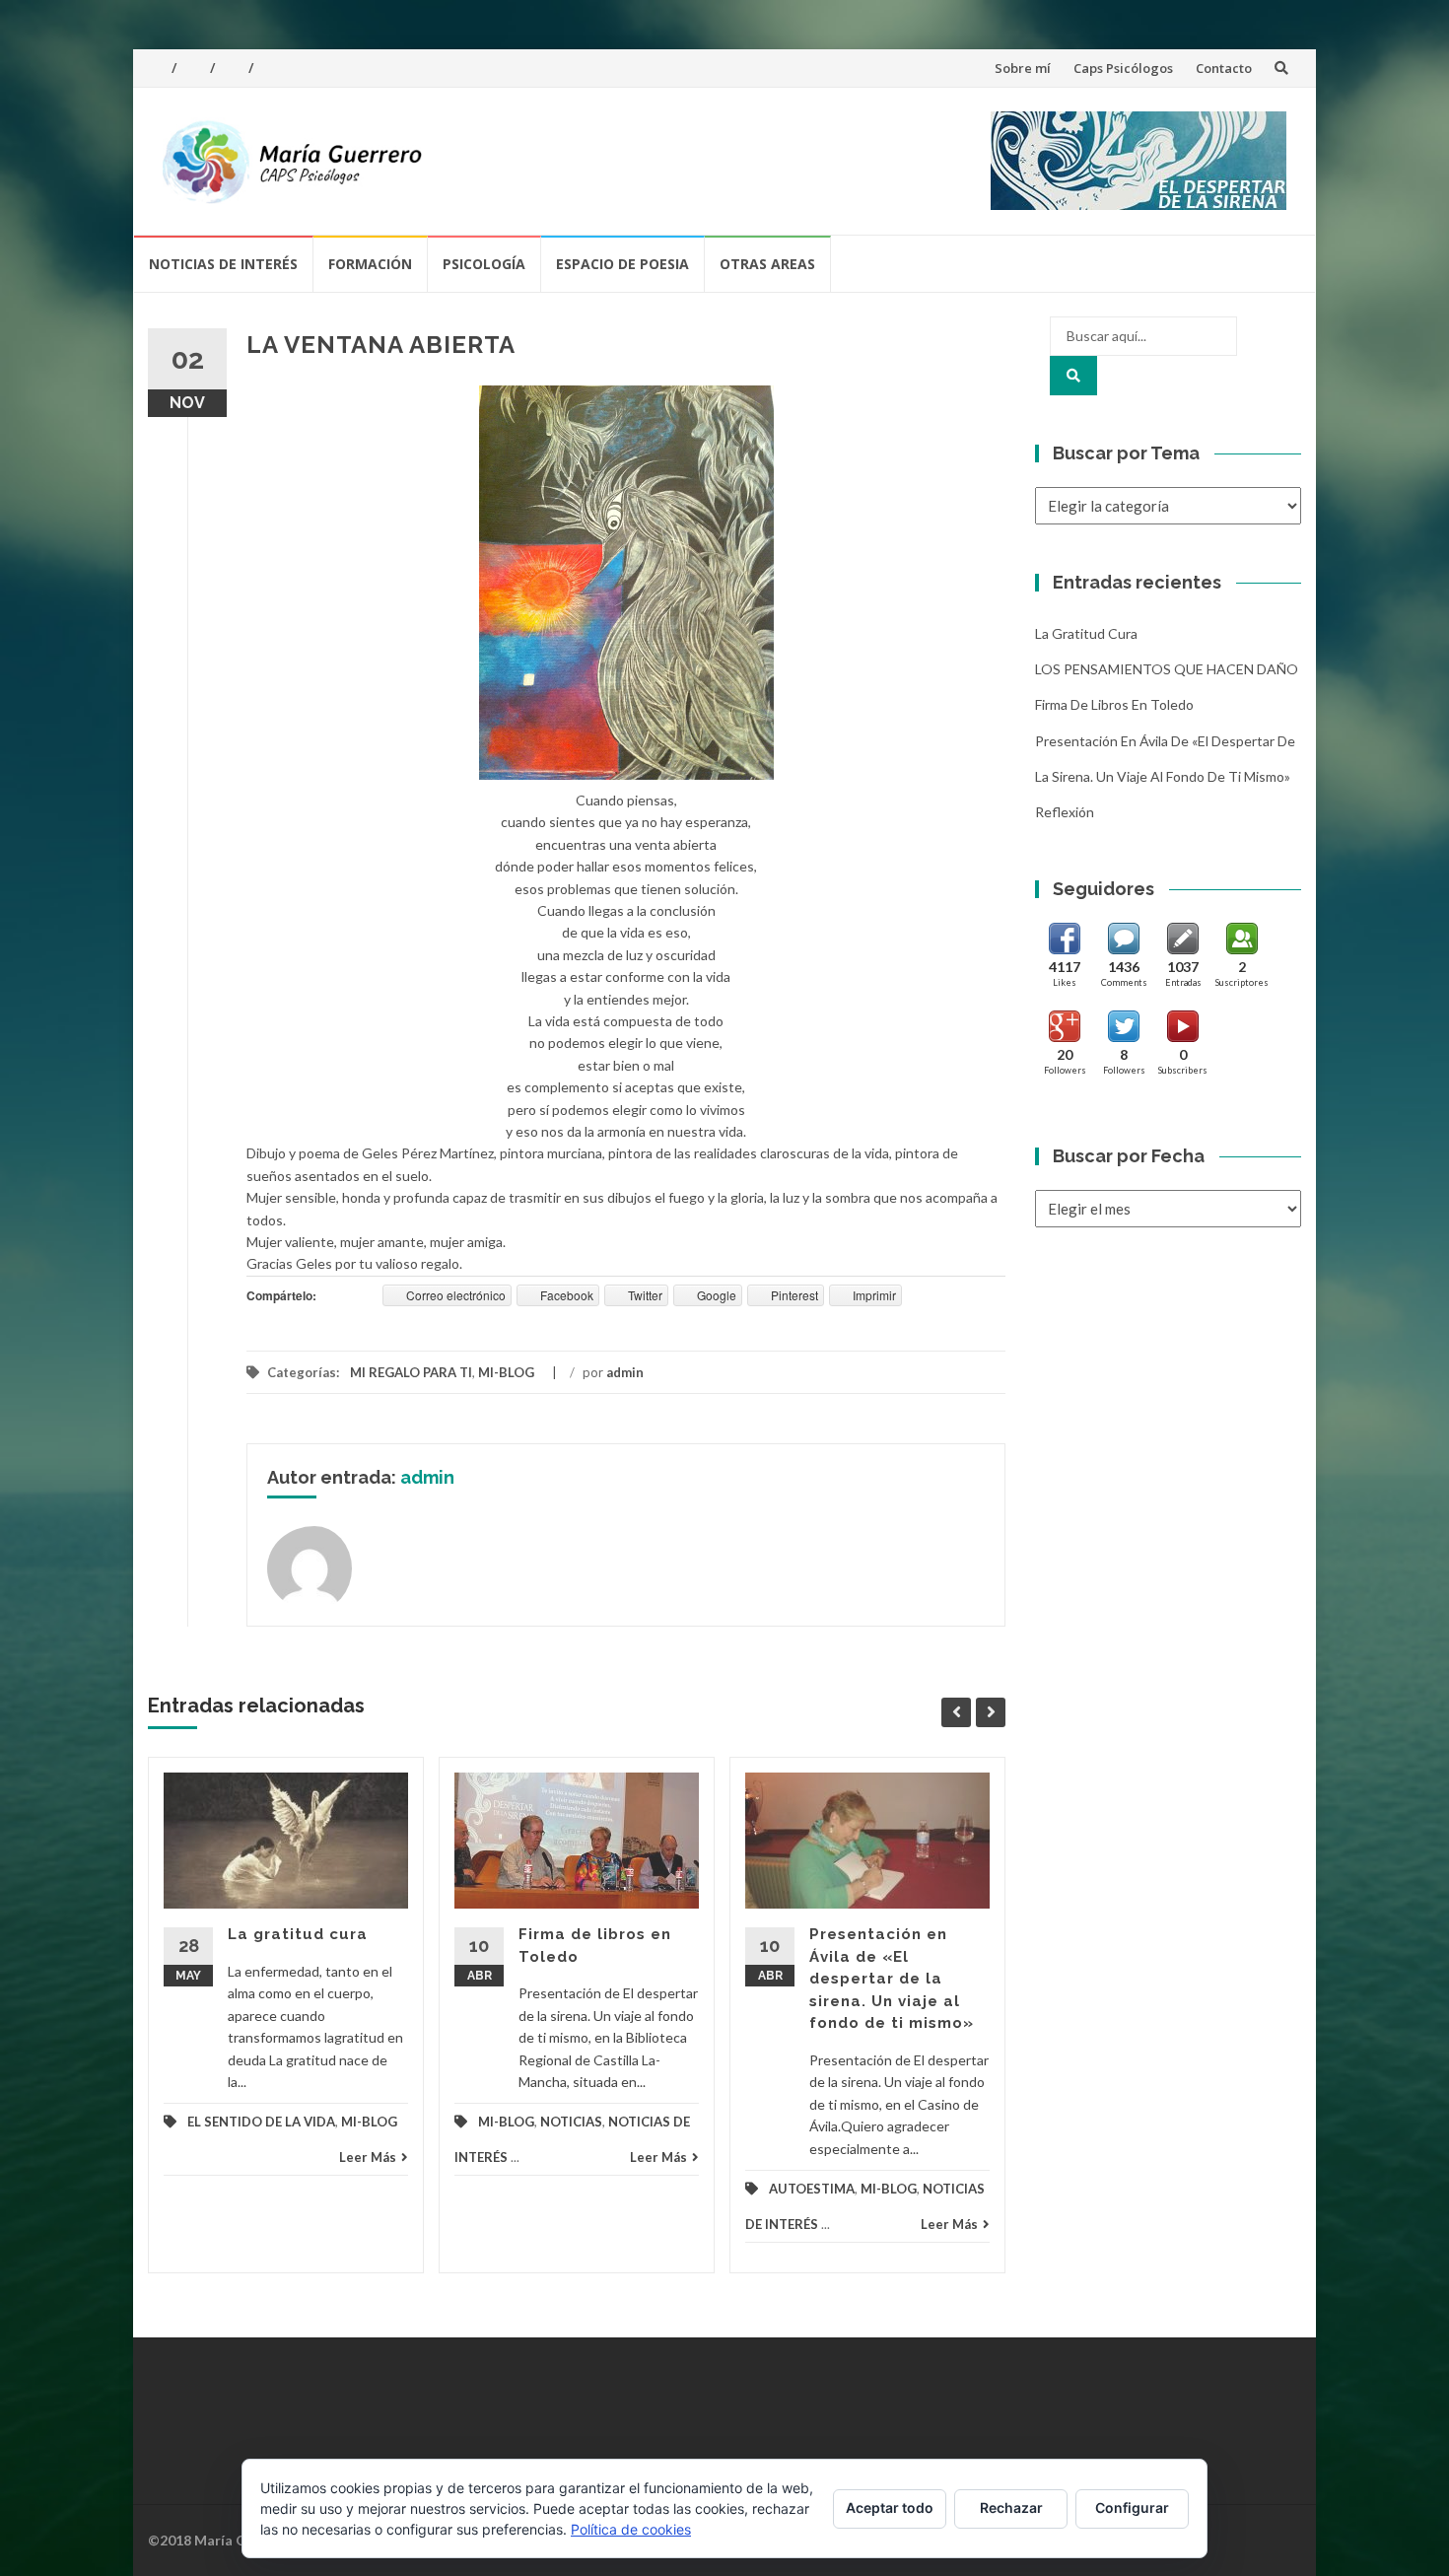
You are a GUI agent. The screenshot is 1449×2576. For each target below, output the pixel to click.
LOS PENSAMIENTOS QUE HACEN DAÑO (1167, 669)
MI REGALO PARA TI (411, 1372)
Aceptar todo (890, 2507)
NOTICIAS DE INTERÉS (223, 264)
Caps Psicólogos (1123, 68)
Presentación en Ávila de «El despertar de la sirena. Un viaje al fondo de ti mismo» (892, 1979)
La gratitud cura (298, 1934)
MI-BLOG (506, 1372)
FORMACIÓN (370, 264)
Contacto (1224, 68)
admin (625, 1372)
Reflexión (1065, 812)
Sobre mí (1023, 68)
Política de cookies (631, 2529)
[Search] (1073, 376)
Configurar (1132, 2507)
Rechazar (1011, 2507)
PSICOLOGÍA (484, 264)
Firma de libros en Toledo (1114, 704)
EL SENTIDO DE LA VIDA (261, 2122)
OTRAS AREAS (767, 264)
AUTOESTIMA (812, 2189)
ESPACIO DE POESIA (622, 264)
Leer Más (368, 2157)
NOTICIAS (571, 2122)
